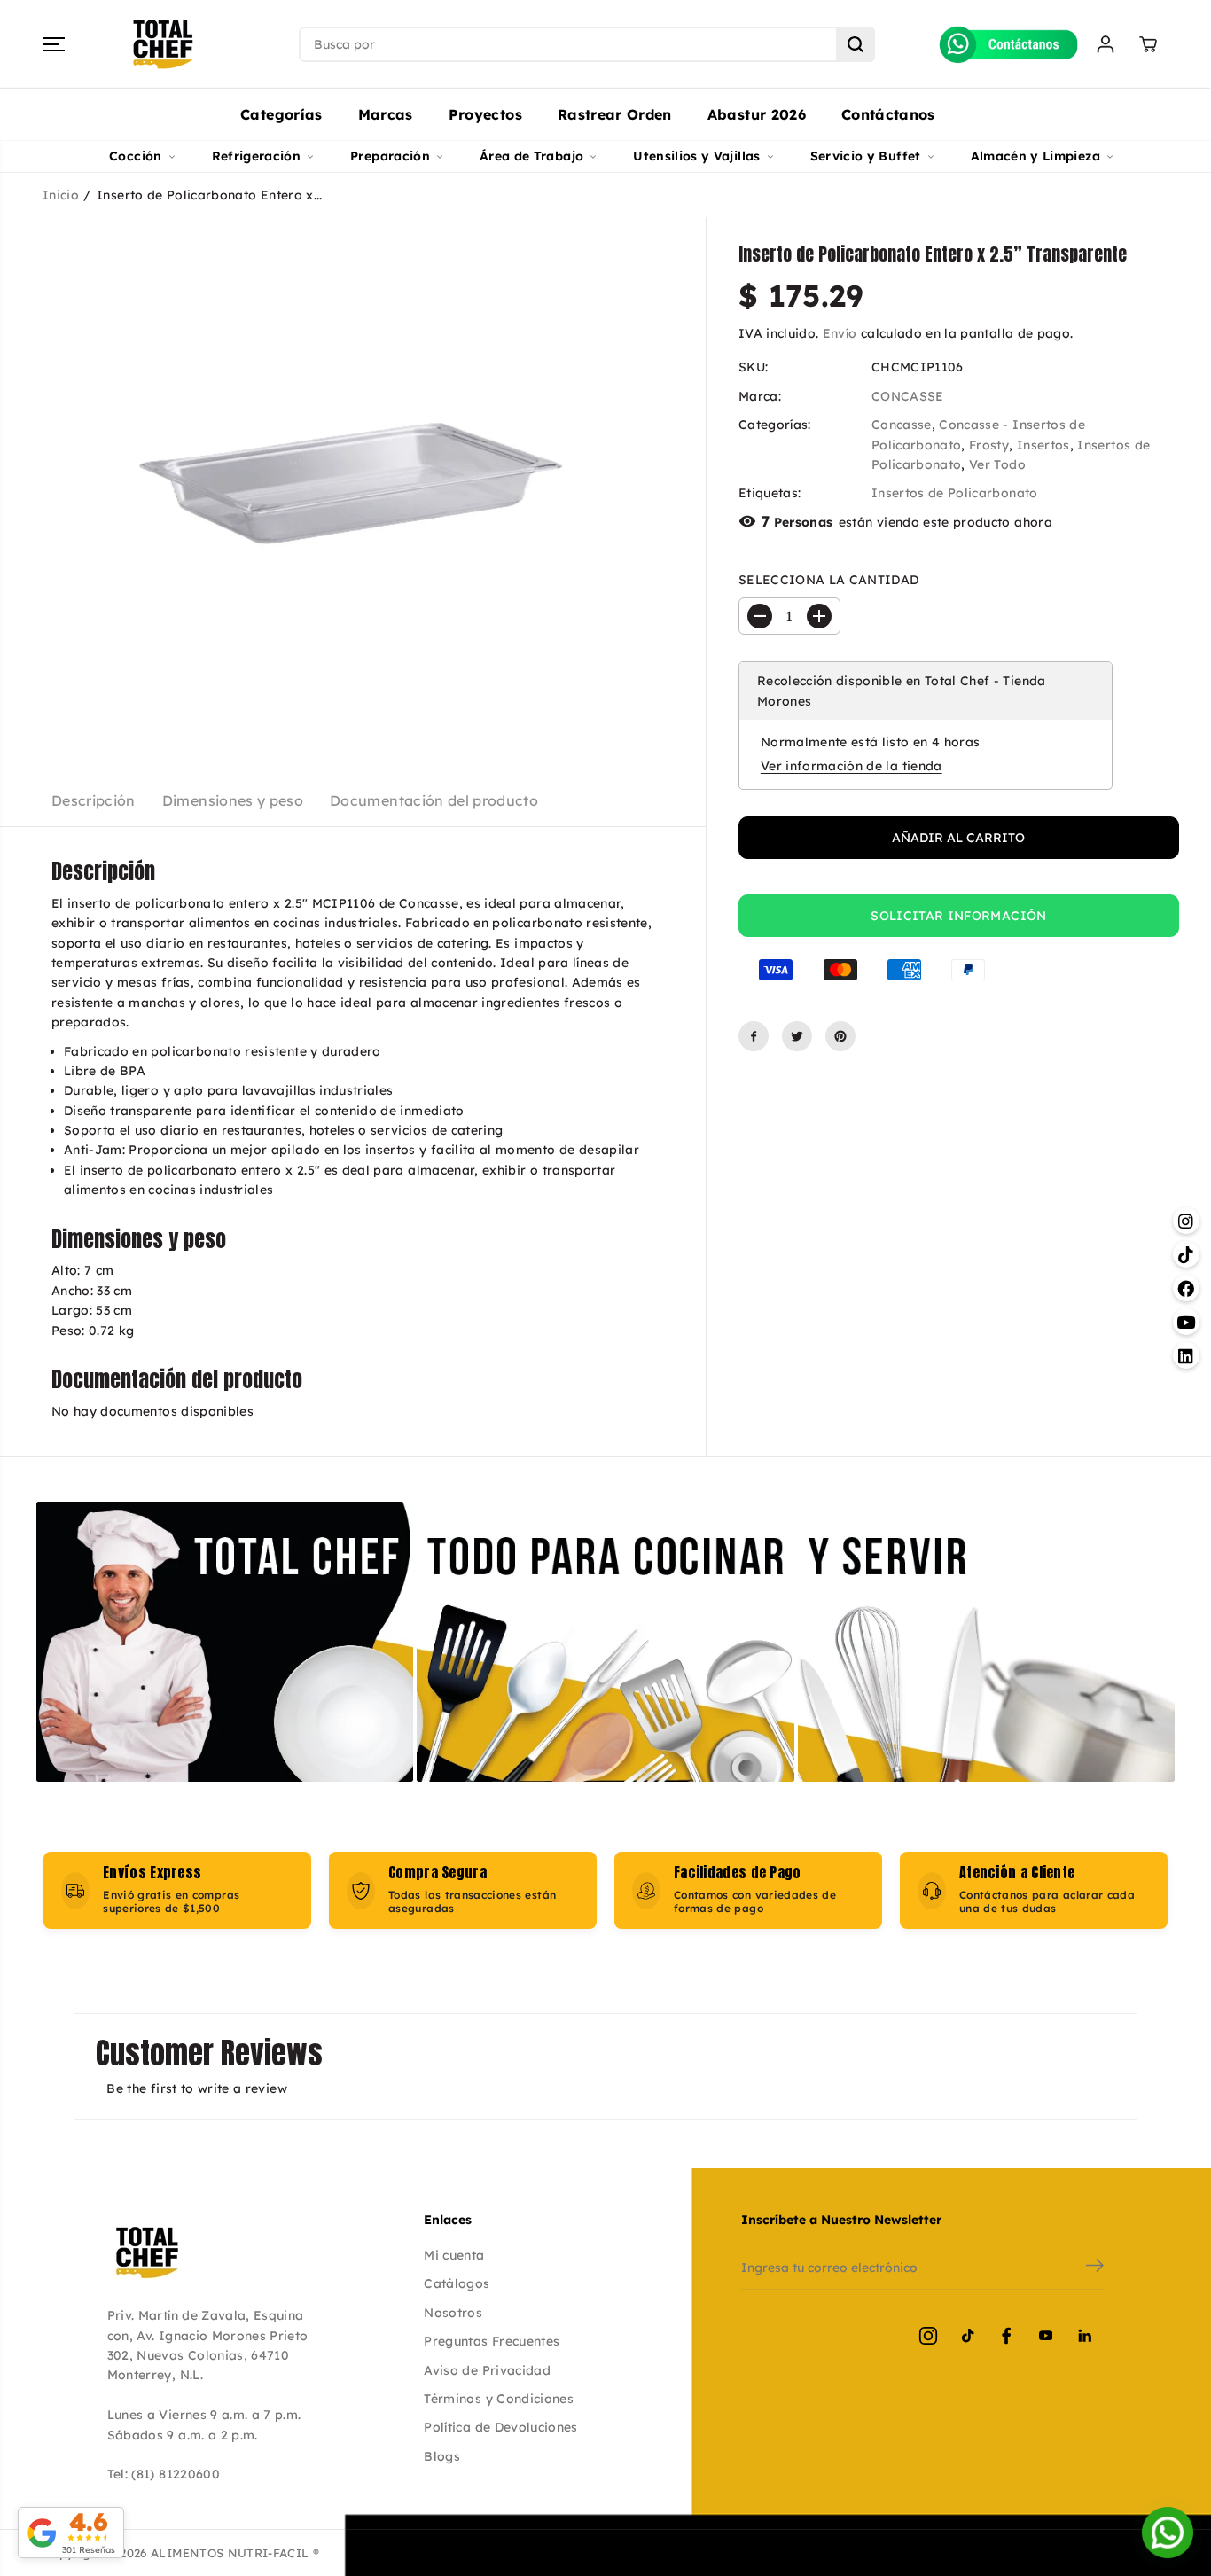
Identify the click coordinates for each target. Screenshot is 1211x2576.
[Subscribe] (1095, 2268)
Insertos (1043, 445)
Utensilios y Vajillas (696, 156)
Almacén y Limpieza (1035, 156)
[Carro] (1148, 44)
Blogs (442, 2456)
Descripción (94, 800)
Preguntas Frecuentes (492, 2341)
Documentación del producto (434, 800)
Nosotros (453, 2313)
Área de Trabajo (531, 156)
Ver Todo (997, 464)
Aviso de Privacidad (487, 2370)
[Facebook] (754, 1036)
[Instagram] (928, 2336)
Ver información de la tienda (852, 767)
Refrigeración (257, 156)
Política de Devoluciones (500, 2427)
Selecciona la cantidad (829, 580)
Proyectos (485, 114)
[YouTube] (1045, 2336)
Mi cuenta (454, 2255)
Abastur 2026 (757, 114)
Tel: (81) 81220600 (164, 2474)
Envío (840, 333)
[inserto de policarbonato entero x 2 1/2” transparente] (353, 483)
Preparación (390, 156)
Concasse (902, 425)
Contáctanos (888, 114)
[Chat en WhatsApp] (1168, 2533)
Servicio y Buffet (866, 156)
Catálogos (457, 2283)
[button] (54, 44)
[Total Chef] (163, 44)
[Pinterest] (840, 1036)
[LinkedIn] (1084, 2336)
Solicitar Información (958, 916)
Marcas (386, 114)
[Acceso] (1106, 44)
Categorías (281, 114)
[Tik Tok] (967, 2336)
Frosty (989, 445)
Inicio (61, 195)
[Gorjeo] (797, 1036)
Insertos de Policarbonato (955, 494)
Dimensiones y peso (233, 800)
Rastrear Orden (615, 114)
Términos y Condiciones (499, 2399)
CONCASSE (908, 396)
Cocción (135, 156)
